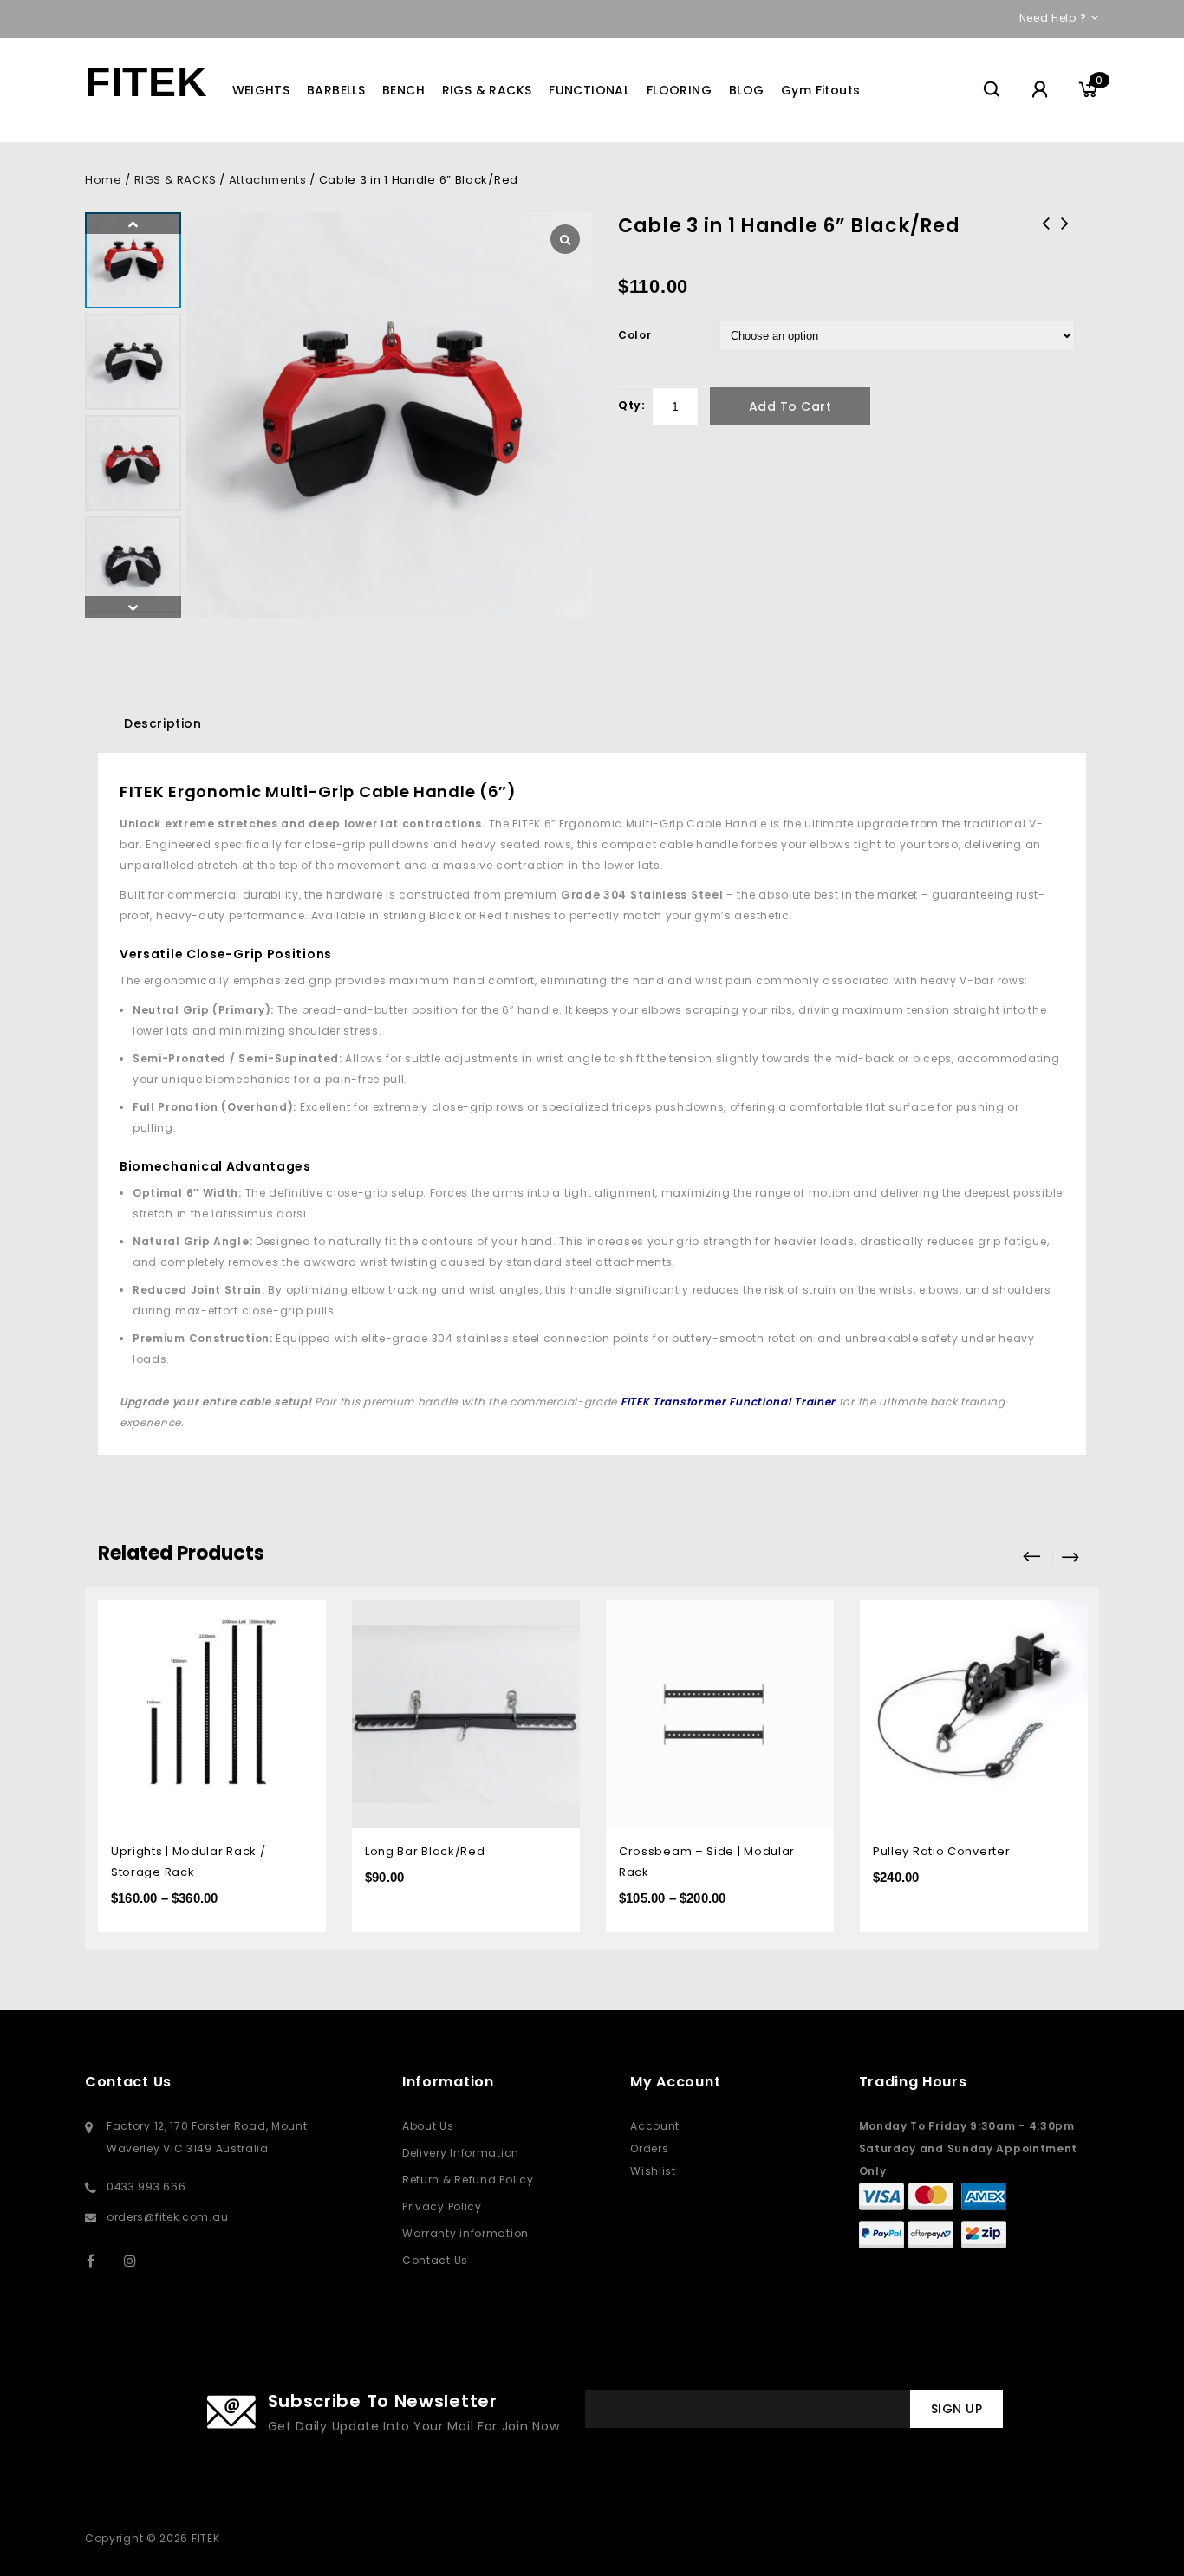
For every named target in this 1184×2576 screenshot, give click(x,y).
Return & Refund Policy (468, 2180)
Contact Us (435, 2260)
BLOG (747, 90)
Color (635, 335)
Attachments (268, 180)
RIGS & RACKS (487, 90)
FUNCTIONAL (589, 90)
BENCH (403, 90)
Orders (649, 2148)
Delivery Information (461, 2153)
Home (103, 180)
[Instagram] (139, 2260)
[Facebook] (102, 2260)
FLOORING (679, 90)
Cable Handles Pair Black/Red (1065, 235)
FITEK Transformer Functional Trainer (728, 1402)
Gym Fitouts (820, 90)
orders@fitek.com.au (167, 2217)
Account (655, 2126)
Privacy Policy (442, 2206)
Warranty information (465, 2233)
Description (163, 723)
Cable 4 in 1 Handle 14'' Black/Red (1046, 246)
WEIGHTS (261, 90)
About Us (428, 2126)
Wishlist (653, 2171)
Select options (300, 1616)
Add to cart (790, 406)
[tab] (163, 723)
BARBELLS (336, 90)
